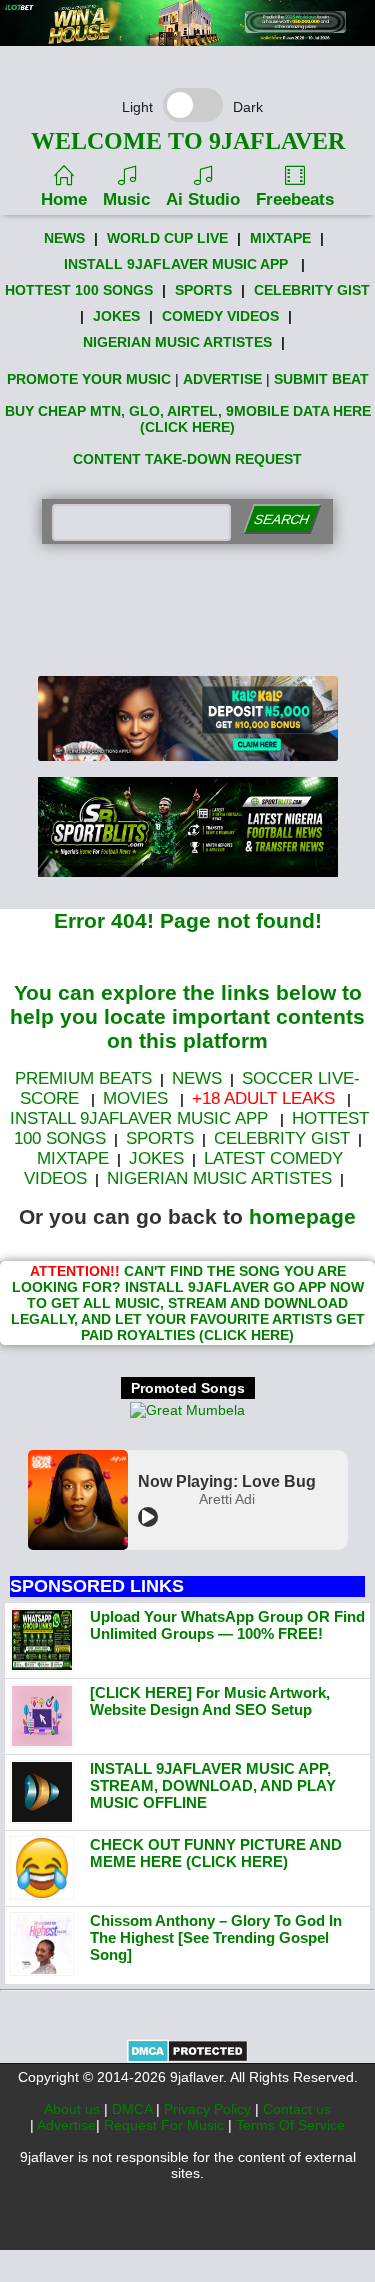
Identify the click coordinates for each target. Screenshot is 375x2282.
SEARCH (281, 519)
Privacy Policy (209, 2109)
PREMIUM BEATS (83, 1078)
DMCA (134, 2109)
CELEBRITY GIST (312, 290)
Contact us (297, 2109)
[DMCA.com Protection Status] (187, 2058)
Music (126, 199)
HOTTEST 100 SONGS (79, 290)
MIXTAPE (280, 238)
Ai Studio (203, 199)
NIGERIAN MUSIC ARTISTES (177, 342)
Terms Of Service (290, 2125)
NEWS (64, 238)
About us (74, 2109)
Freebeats (295, 199)
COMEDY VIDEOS (220, 316)
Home (64, 199)
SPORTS (203, 290)
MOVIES (135, 1098)
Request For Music (166, 2125)
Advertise (66, 2125)
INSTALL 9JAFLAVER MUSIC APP (176, 264)
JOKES (116, 316)
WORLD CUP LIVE (167, 238)
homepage (302, 1216)
